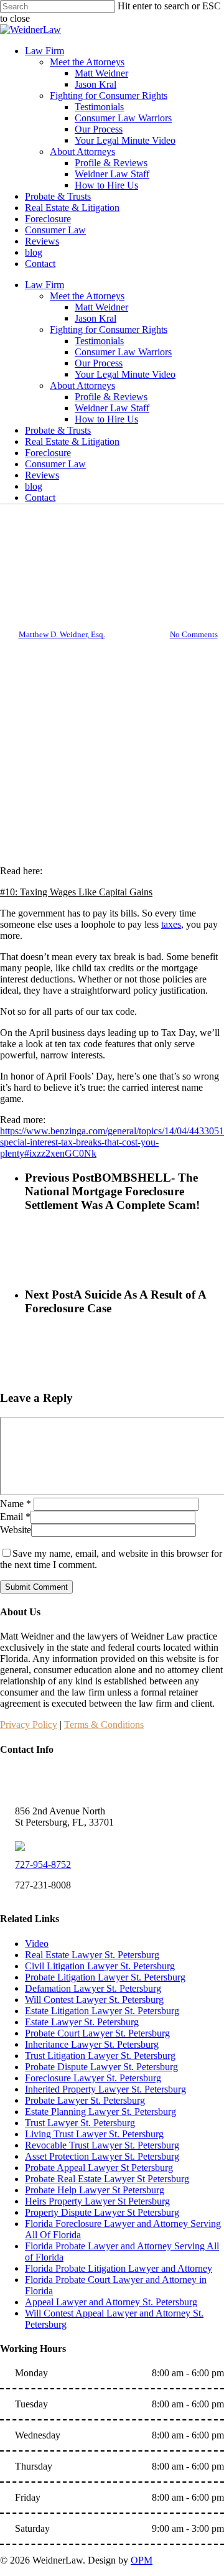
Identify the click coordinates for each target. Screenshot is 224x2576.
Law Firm (44, 285)
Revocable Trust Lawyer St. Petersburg (102, 2145)
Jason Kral (96, 318)
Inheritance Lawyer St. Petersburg (92, 2044)
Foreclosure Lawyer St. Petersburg (93, 2078)
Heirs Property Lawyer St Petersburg (97, 2201)
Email (15, 1517)
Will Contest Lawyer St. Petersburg (94, 2000)
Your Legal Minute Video (125, 374)
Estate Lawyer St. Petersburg (82, 2022)
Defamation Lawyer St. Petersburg (93, 1988)
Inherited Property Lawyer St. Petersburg (105, 2089)
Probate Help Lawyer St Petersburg (95, 2190)
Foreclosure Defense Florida (112, 524)
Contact (40, 497)
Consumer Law (55, 464)
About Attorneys (82, 385)
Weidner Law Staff (112, 408)
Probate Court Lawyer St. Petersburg (97, 2033)
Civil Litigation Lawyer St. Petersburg (100, 1966)
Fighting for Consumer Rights (109, 329)
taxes (171, 924)
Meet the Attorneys (87, 296)
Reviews (42, 475)
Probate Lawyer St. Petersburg (85, 2100)
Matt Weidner (101, 307)
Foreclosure (48, 453)
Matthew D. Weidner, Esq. (62, 634)
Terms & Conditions (104, 1724)
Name (16, 1504)
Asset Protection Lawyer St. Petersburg (102, 2156)
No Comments (194, 634)
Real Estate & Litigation (72, 441)
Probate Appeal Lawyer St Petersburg (99, 2168)
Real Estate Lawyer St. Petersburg (92, 1955)
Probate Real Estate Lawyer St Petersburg (107, 2179)
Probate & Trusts (58, 430)
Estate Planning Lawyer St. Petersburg (100, 2112)
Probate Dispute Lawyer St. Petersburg (101, 2067)
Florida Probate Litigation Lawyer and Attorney (119, 2268)
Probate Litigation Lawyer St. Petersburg (105, 1977)
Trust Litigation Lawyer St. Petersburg (100, 2056)
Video (37, 1944)
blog (34, 486)
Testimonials (99, 341)
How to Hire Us (106, 419)
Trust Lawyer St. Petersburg (80, 2123)
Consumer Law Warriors (123, 352)
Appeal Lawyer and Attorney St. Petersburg (111, 2302)
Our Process (99, 363)
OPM (142, 2560)
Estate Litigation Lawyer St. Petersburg (102, 2011)
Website (16, 1530)
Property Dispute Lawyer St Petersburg (102, 2212)
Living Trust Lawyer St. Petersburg (94, 2134)
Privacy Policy (29, 1724)
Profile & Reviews (111, 397)
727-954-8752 (43, 1864)
